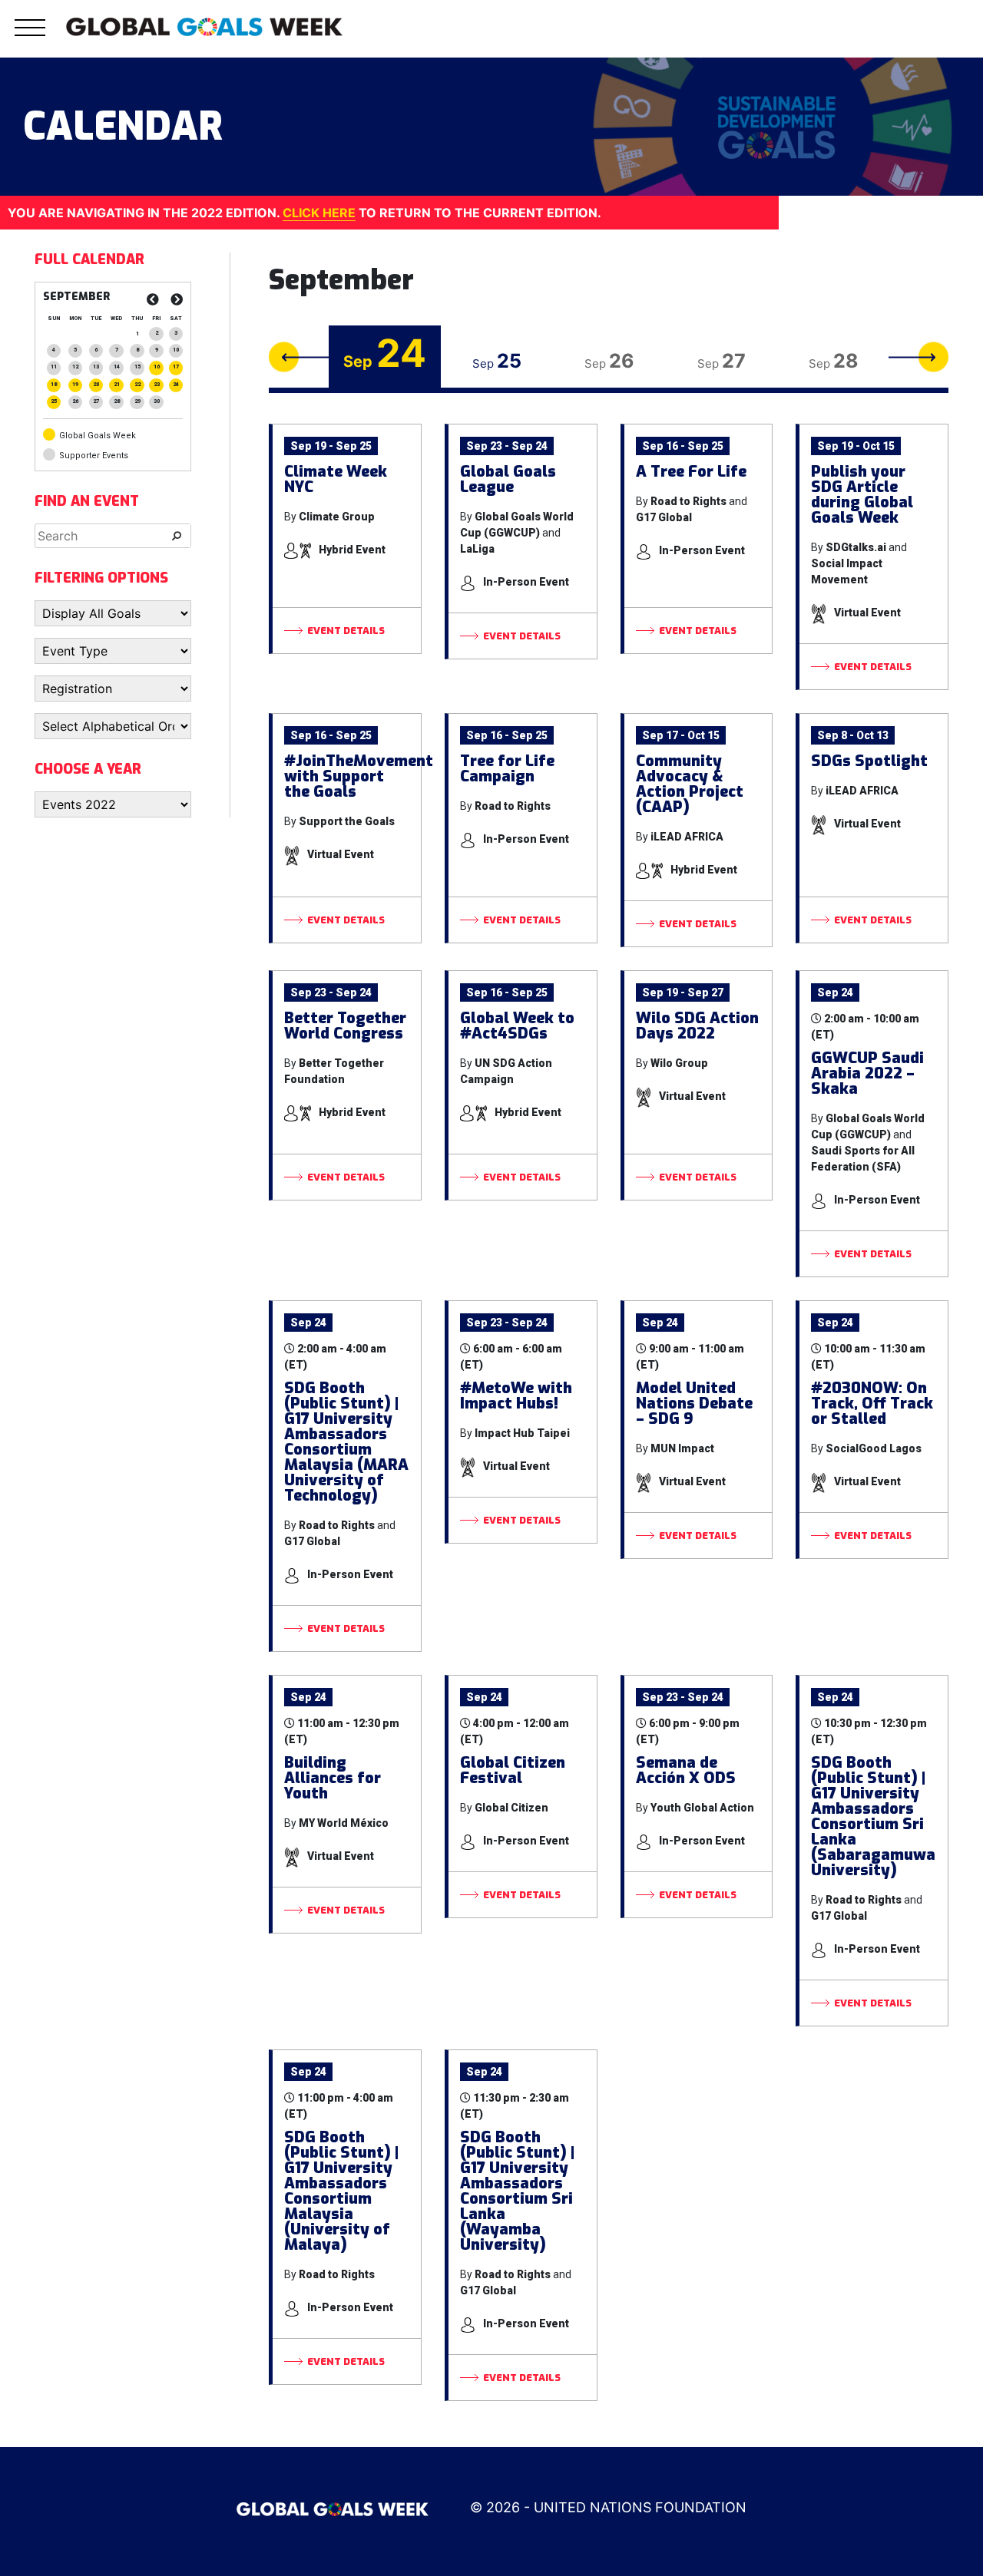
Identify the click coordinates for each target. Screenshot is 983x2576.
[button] (30, 36)
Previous (299, 357)
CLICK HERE (319, 213)
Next (918, 357)
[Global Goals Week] (204, 25)
